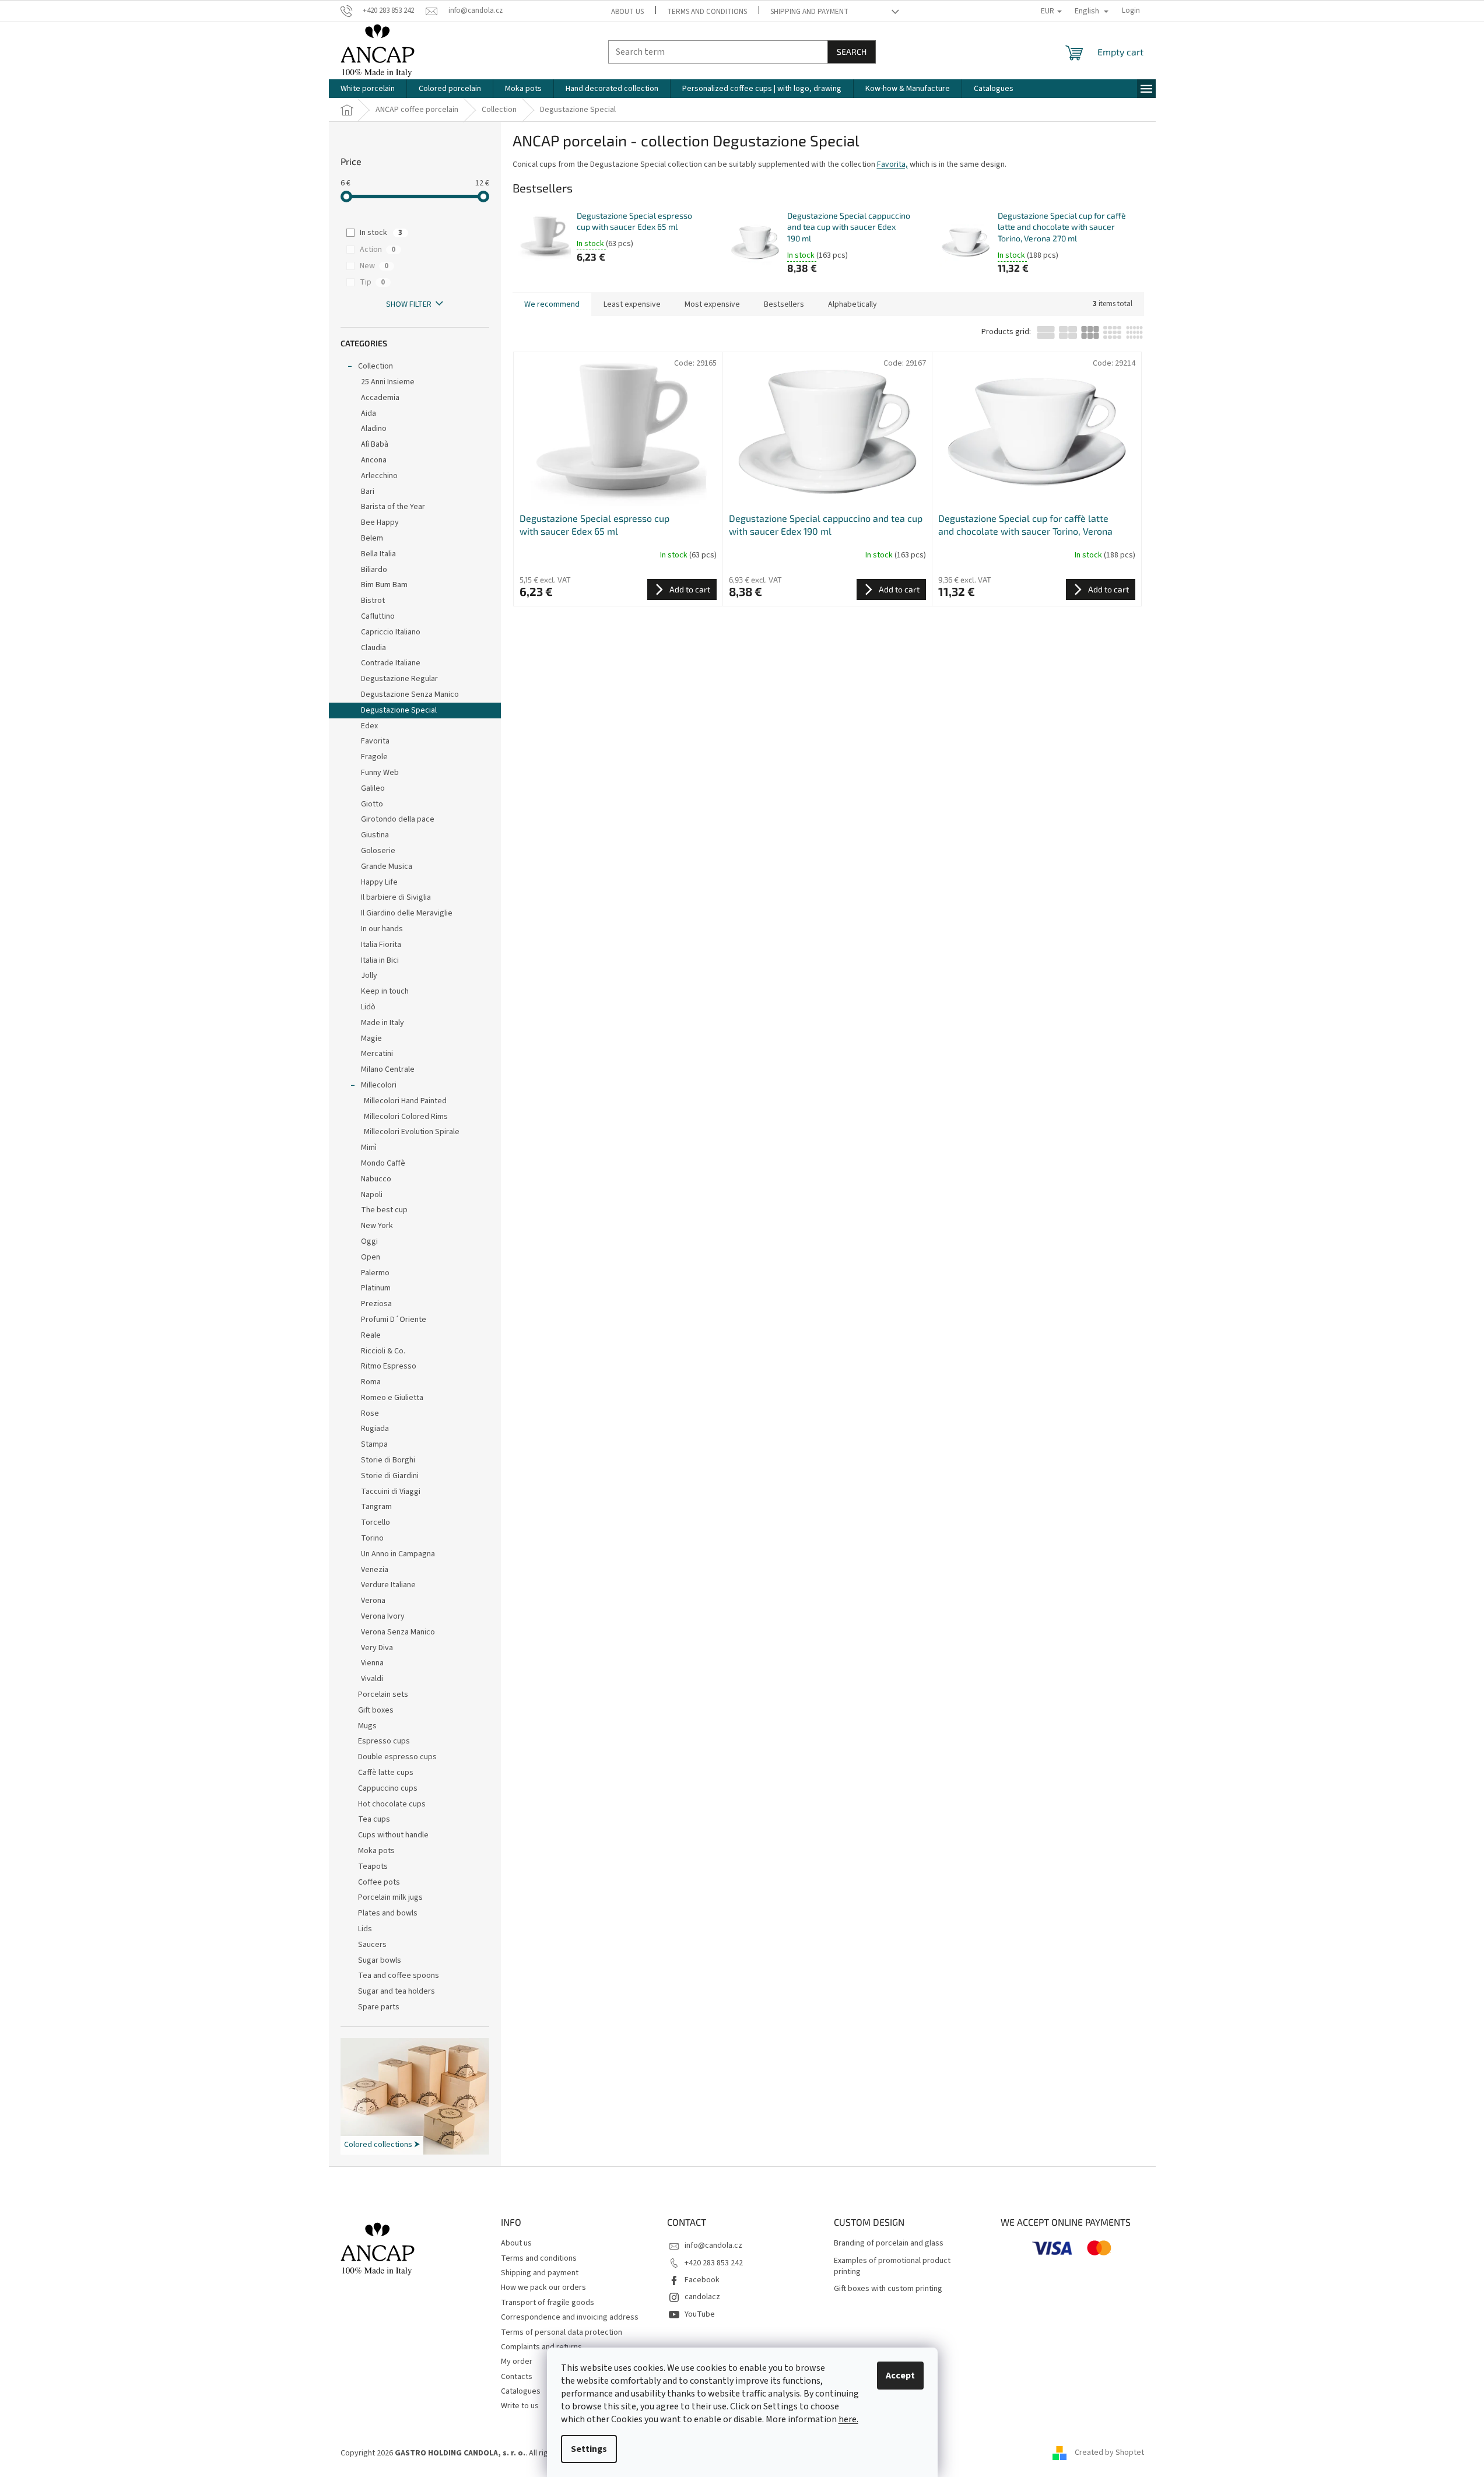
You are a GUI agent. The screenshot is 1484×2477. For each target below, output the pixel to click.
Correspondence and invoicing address (570, 2317)
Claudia (373, 648)
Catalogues (521, 2391)
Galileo (373, 788)
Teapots (373, 1866)
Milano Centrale (388, 1069)
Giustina (375, 835)
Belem (372, 538)
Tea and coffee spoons (399, 1976)
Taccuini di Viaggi (391, 1492)
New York (377, 1226)
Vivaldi (372, 1679)
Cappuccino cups (388, 1788)
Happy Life (379, 882)
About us (627, 12)
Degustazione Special (399, 710)
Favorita (375, 741)
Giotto (372, 804)
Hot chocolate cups (392, 1804)
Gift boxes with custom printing (888, 2289)
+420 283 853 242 (714, 2263)
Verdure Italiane (388, 1585)
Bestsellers (784, 304)
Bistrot (373, 601)
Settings (589, 2449)
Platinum (376, 1288)
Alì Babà (375, 444)
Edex (369, 726)
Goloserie (378, 851)
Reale (371, 1335)
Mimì (369, 1148)
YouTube (700, 2314)
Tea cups (374, 1819)
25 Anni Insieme (388, 382)
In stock (381, 233)
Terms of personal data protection (562, 2332)
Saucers (372, 1945)
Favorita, (892, 164)
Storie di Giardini (390, 1476)
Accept (900, 2376)
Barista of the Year (393, 507)
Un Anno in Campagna (398, 1554)
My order (517, 2362)
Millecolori (379, 1085)
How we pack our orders (543, 2287)
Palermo (375, 1273)
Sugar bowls (380, 1960)
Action (378, 250)
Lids (365, 1929)
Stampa (374, 1444)
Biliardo (374, 570)
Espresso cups (384, 1741)
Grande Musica (387, 866)
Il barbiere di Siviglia (396, 897)
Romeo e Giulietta (392, 1398)
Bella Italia (378, 554)
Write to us (520, 2406)
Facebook (702, 2280)
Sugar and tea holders (397, 1991)
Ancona (374, 460)
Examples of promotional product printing (892, 2267)
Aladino (374, 429)
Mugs (367, 1726)
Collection (376, 366)
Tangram (376, 1507)
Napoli (372, 1195)
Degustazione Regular (399, 679)
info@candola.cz (713, 2246)
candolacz (702, 2297)
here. (848, 2419)
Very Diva (377, 1648)
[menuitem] (368, 89)
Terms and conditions (707, 12)
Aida (369, 413)
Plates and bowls (388, 1913)
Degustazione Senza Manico (410, 694)
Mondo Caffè (383, 1163)
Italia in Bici (380, 960)
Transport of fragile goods (548, 2303)
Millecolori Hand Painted (405, 1101)
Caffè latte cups (386, 1773)
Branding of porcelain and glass (889, 2243)
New (374, 266)
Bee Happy (380, 522)
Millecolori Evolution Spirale (412, 1132)
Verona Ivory (383, 1616)
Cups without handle (393, 1835)
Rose (370, 1413)
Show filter (409, 304)
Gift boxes (376, 1710)
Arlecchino (379, 476)
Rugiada (375, 1429)
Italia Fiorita (381, 945)
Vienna (372, 1663)
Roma (371, 1382)
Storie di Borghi (388, 1460)
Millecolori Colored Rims (406, 1117)
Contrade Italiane (391, 663)
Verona (373, 1601)
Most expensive (712, 304)
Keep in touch (385, 991)
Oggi (369, 1241)
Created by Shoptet (1109, 2453)
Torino (372, 1538)
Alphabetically (852, 304)
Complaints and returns (541, 2347)
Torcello (376, 1522)
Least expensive (632, 304)
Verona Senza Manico (398, 1632)
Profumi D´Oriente (394, 1320)
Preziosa (376, 1304)
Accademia (380, 398)
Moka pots (376, 1851)
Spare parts (379, 2007)
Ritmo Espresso (389, 1366)
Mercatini (377, 1054)
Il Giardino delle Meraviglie (407, 913)
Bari (368, 492)
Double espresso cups (397, 1757)
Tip (372, 282)
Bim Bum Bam (384, 585)
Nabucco (376, 1179)
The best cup (384, 1210)
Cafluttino (378, 616)
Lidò (368, 1007)
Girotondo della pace (398, 819)
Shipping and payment (809, 12)
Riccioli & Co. (383, 1351)
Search (852, 52)
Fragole (374, 757)
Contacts (517, 2377)
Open (371, 1257)
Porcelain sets (383, 1694)
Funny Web (380, 773)
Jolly (369, 976)
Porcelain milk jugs (390, 1897)
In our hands (382, 929)
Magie (371, 1038)
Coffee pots (379, 1882)
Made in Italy (383, 1023)
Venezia (375, 1570)
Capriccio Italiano (391, 632)
